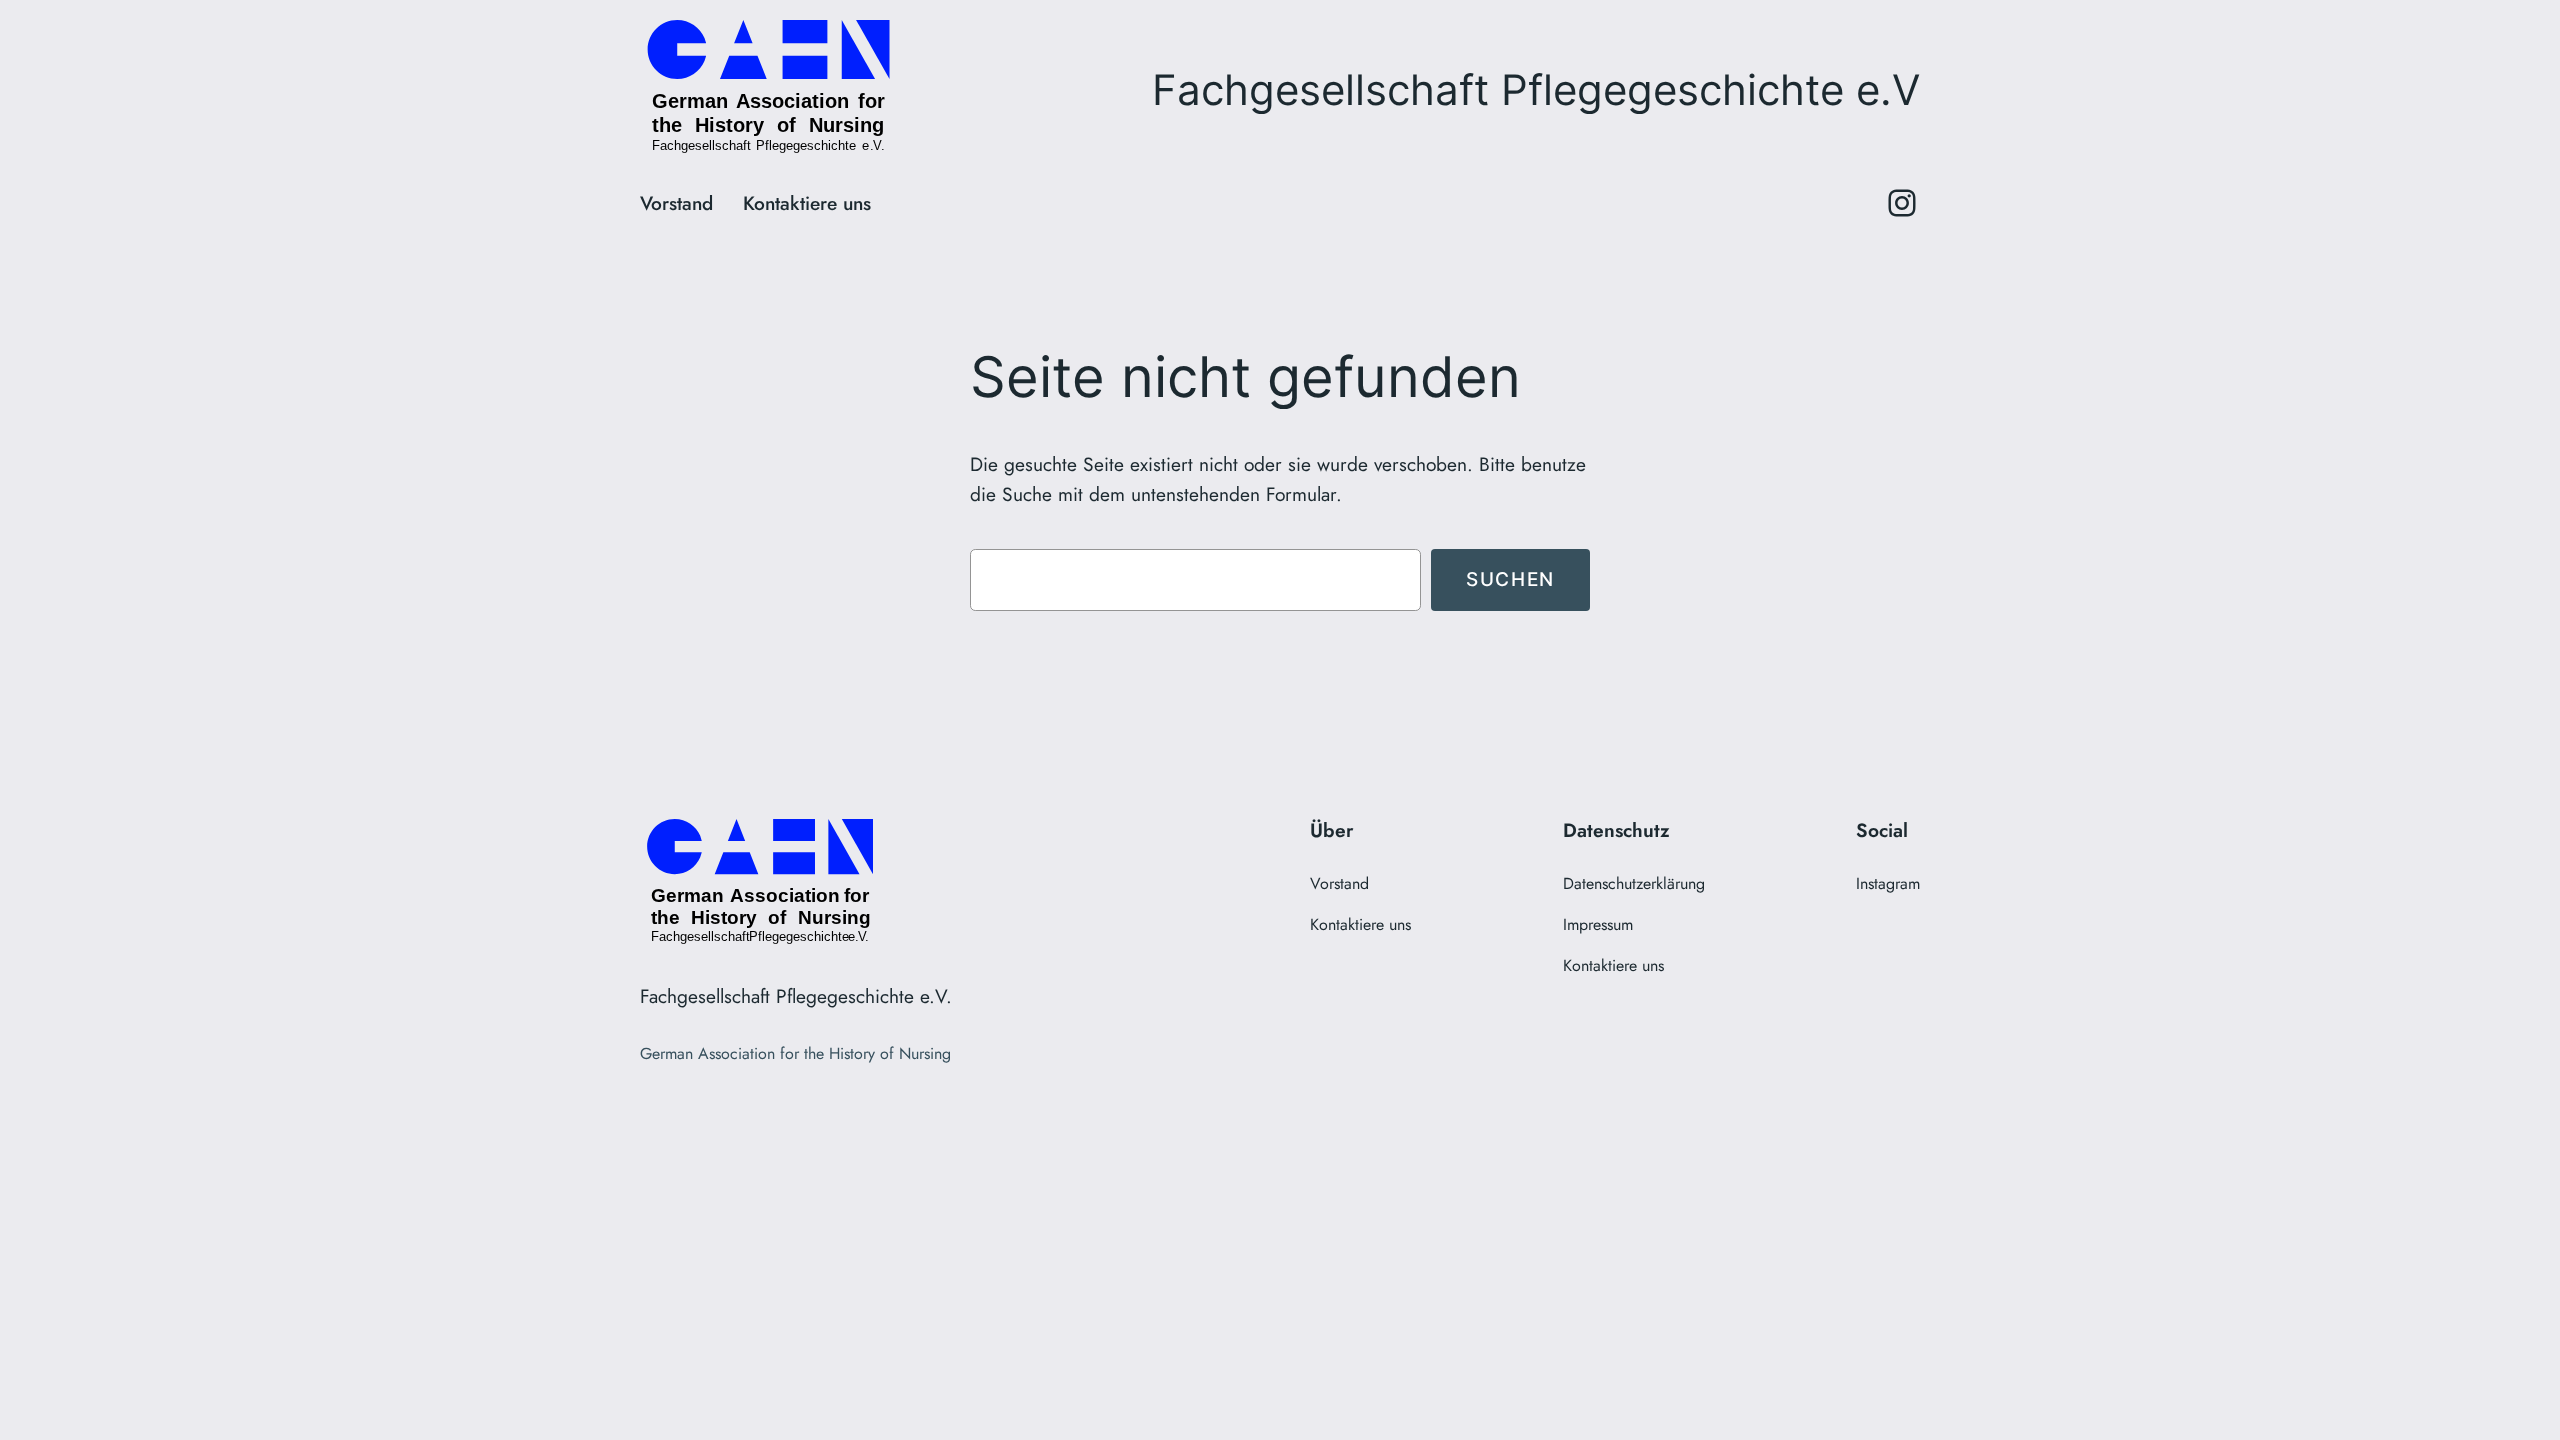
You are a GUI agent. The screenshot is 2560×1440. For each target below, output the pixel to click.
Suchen (1510, 579)
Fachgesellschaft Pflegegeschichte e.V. (796, 996)
